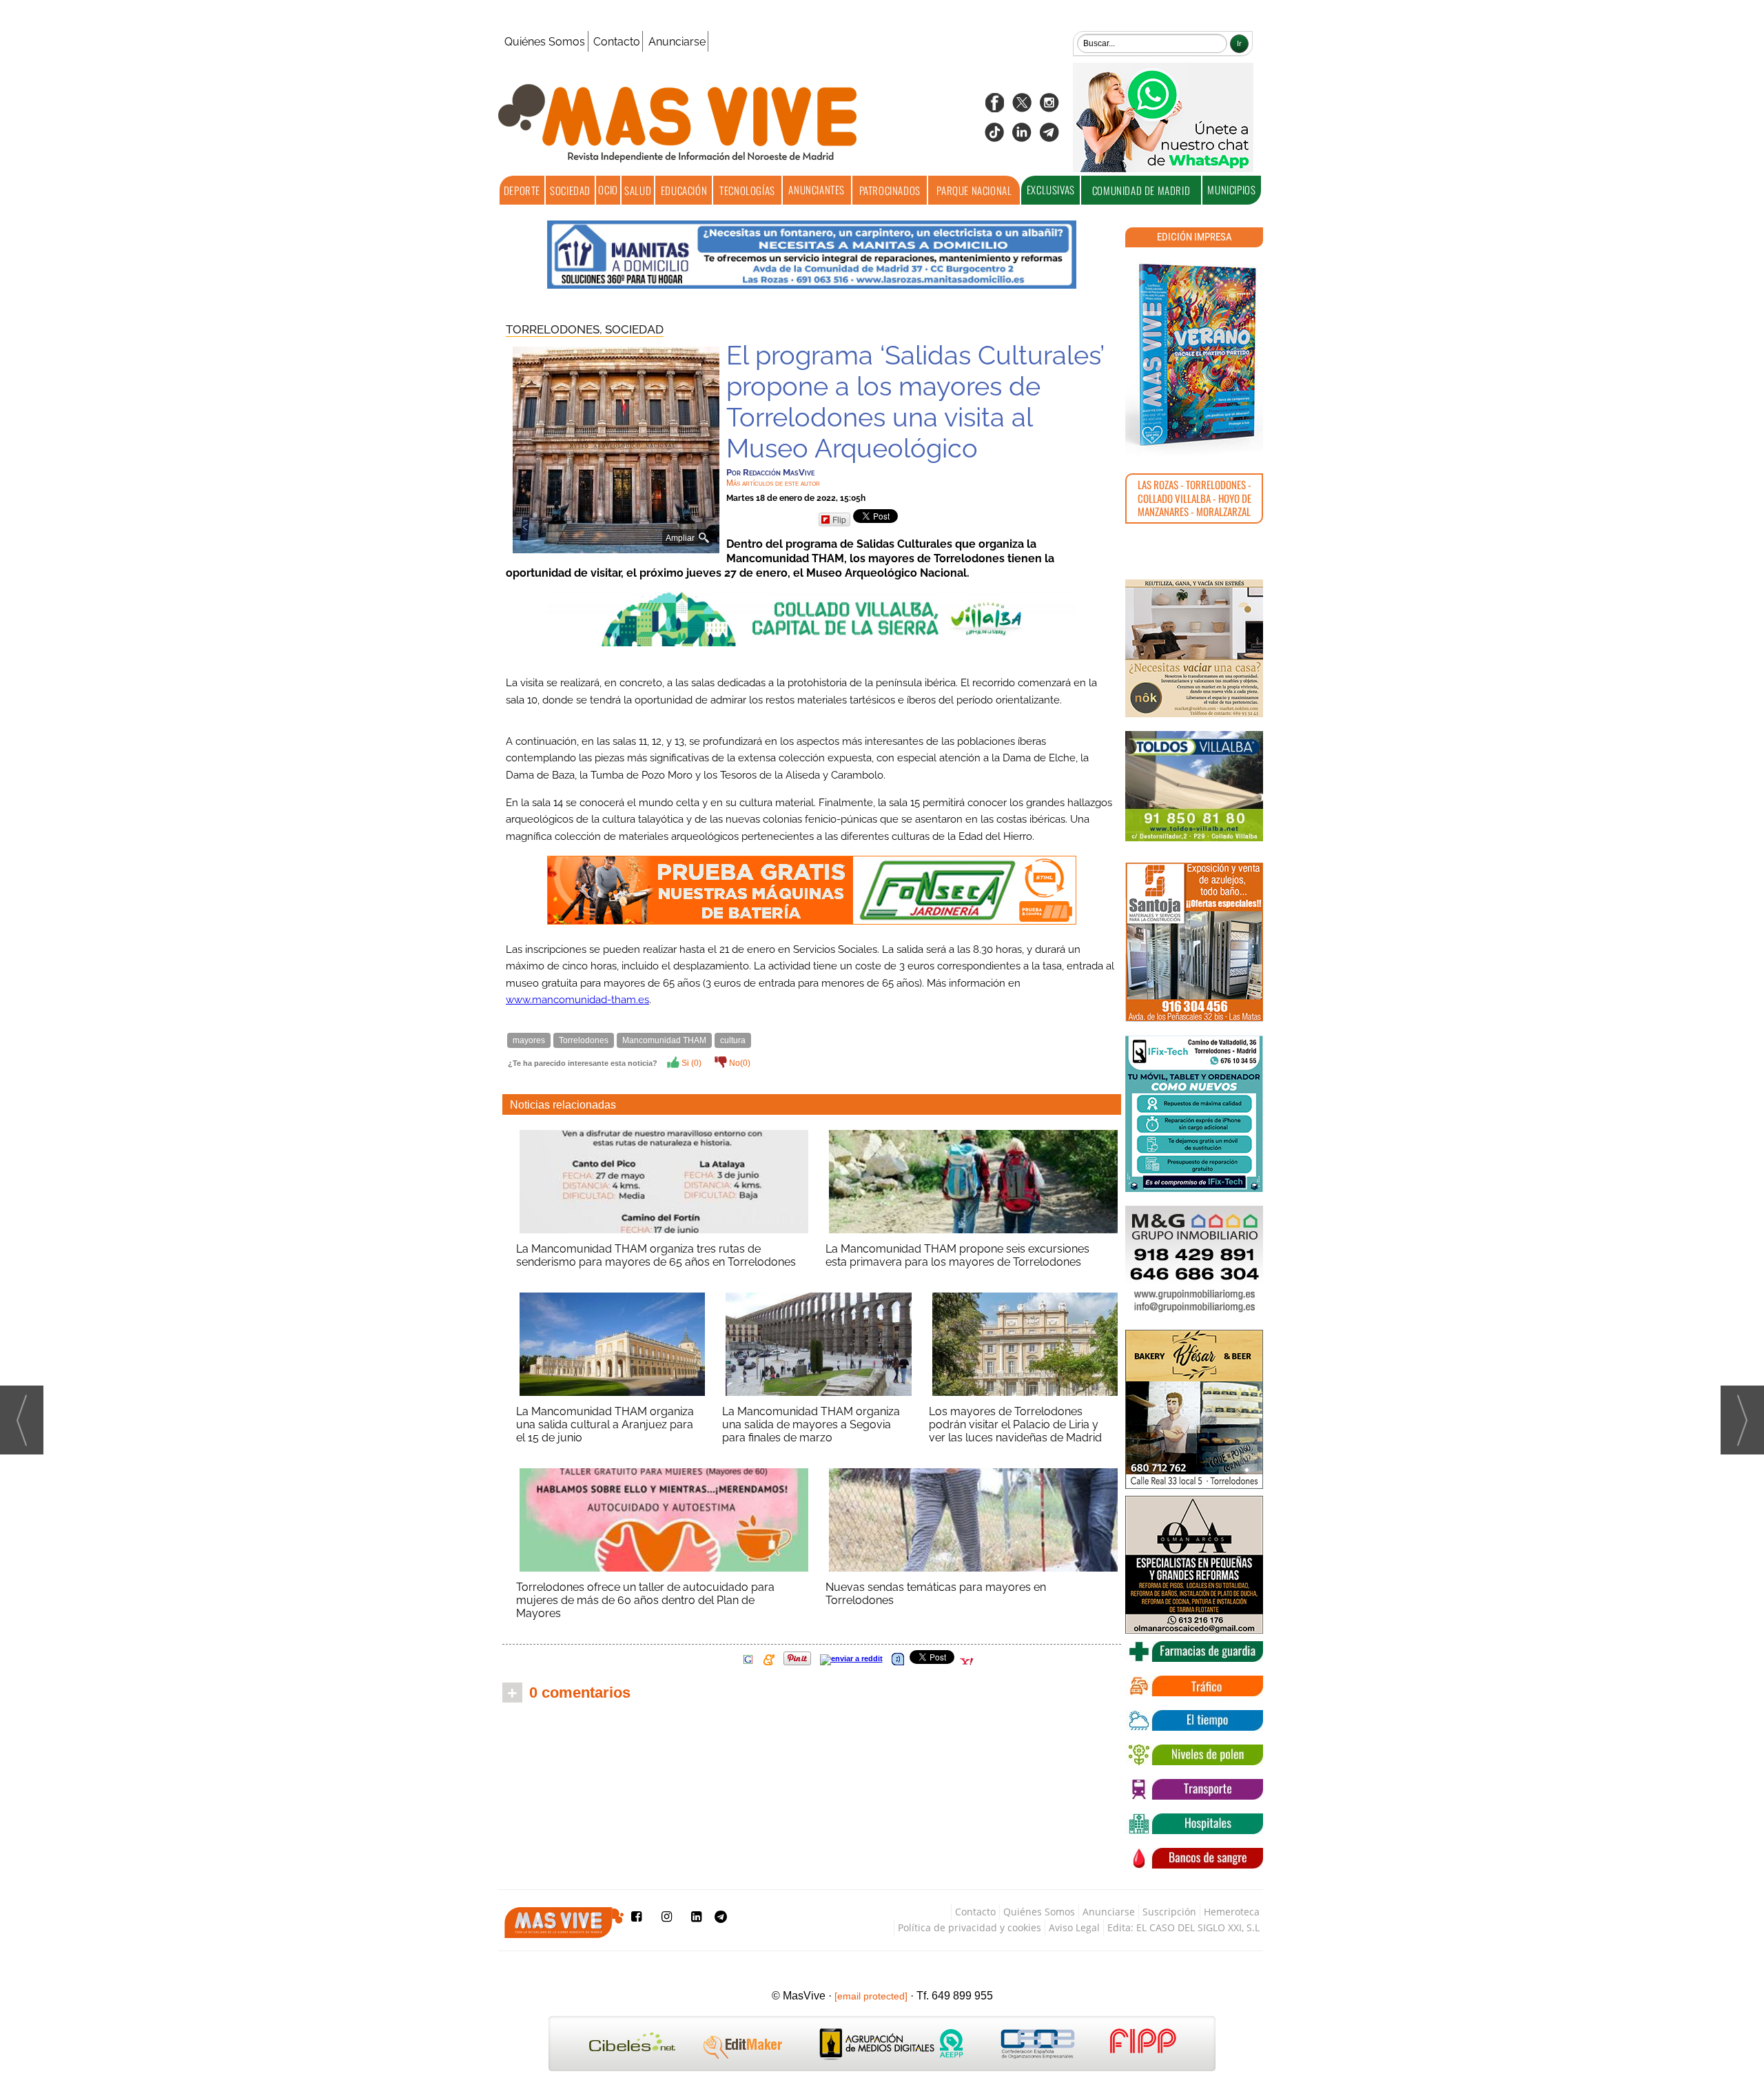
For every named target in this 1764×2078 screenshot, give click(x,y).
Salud (638, 190)
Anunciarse (677, 42)
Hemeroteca (1232, 1912)
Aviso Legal (1074, 1927)
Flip (839, 519)
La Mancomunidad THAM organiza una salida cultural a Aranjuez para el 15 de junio (605, 1424)
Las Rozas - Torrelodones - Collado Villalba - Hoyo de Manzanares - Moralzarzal (1194, 498)
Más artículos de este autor (773, 483)
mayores (529, 1040)
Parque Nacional (974, 190)
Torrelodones (584, 1040)
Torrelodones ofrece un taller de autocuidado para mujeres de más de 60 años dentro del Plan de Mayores (645, 1600)
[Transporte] (1194, 1789)
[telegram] (1049, 137)
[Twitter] (1022, 107)
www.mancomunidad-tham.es (577, 1000)
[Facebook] (994, 107)
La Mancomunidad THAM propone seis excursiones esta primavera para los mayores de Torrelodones (957, 1255)
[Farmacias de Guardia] (1194, 1652)
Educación (684, 190)
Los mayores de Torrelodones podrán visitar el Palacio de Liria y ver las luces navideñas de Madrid (1015, 1424)
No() (739, 1063)
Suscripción (1169, 1912)
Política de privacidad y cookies (970, 1927)
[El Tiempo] (1194, 1720)
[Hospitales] (1194, 1824)
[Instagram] (1049, 107)
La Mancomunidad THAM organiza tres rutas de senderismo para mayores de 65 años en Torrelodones (656, 1255)
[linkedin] (1022, 137)
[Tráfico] (1194, 1686)
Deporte (522, 190)
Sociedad (570, 190)
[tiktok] (994, 137)
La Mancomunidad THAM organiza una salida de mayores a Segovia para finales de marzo (811, 1424)
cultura (733, 1040)
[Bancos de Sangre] (1194, 1858)
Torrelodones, (555, 329)
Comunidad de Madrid (1141, 190)
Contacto (617, 42)
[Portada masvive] (1194, 355)
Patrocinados (890, 190)
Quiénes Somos (545, 42)
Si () (690, 1063)
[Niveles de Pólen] (1194, 1755)
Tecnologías (747, 190)
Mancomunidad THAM (664, 1040)
